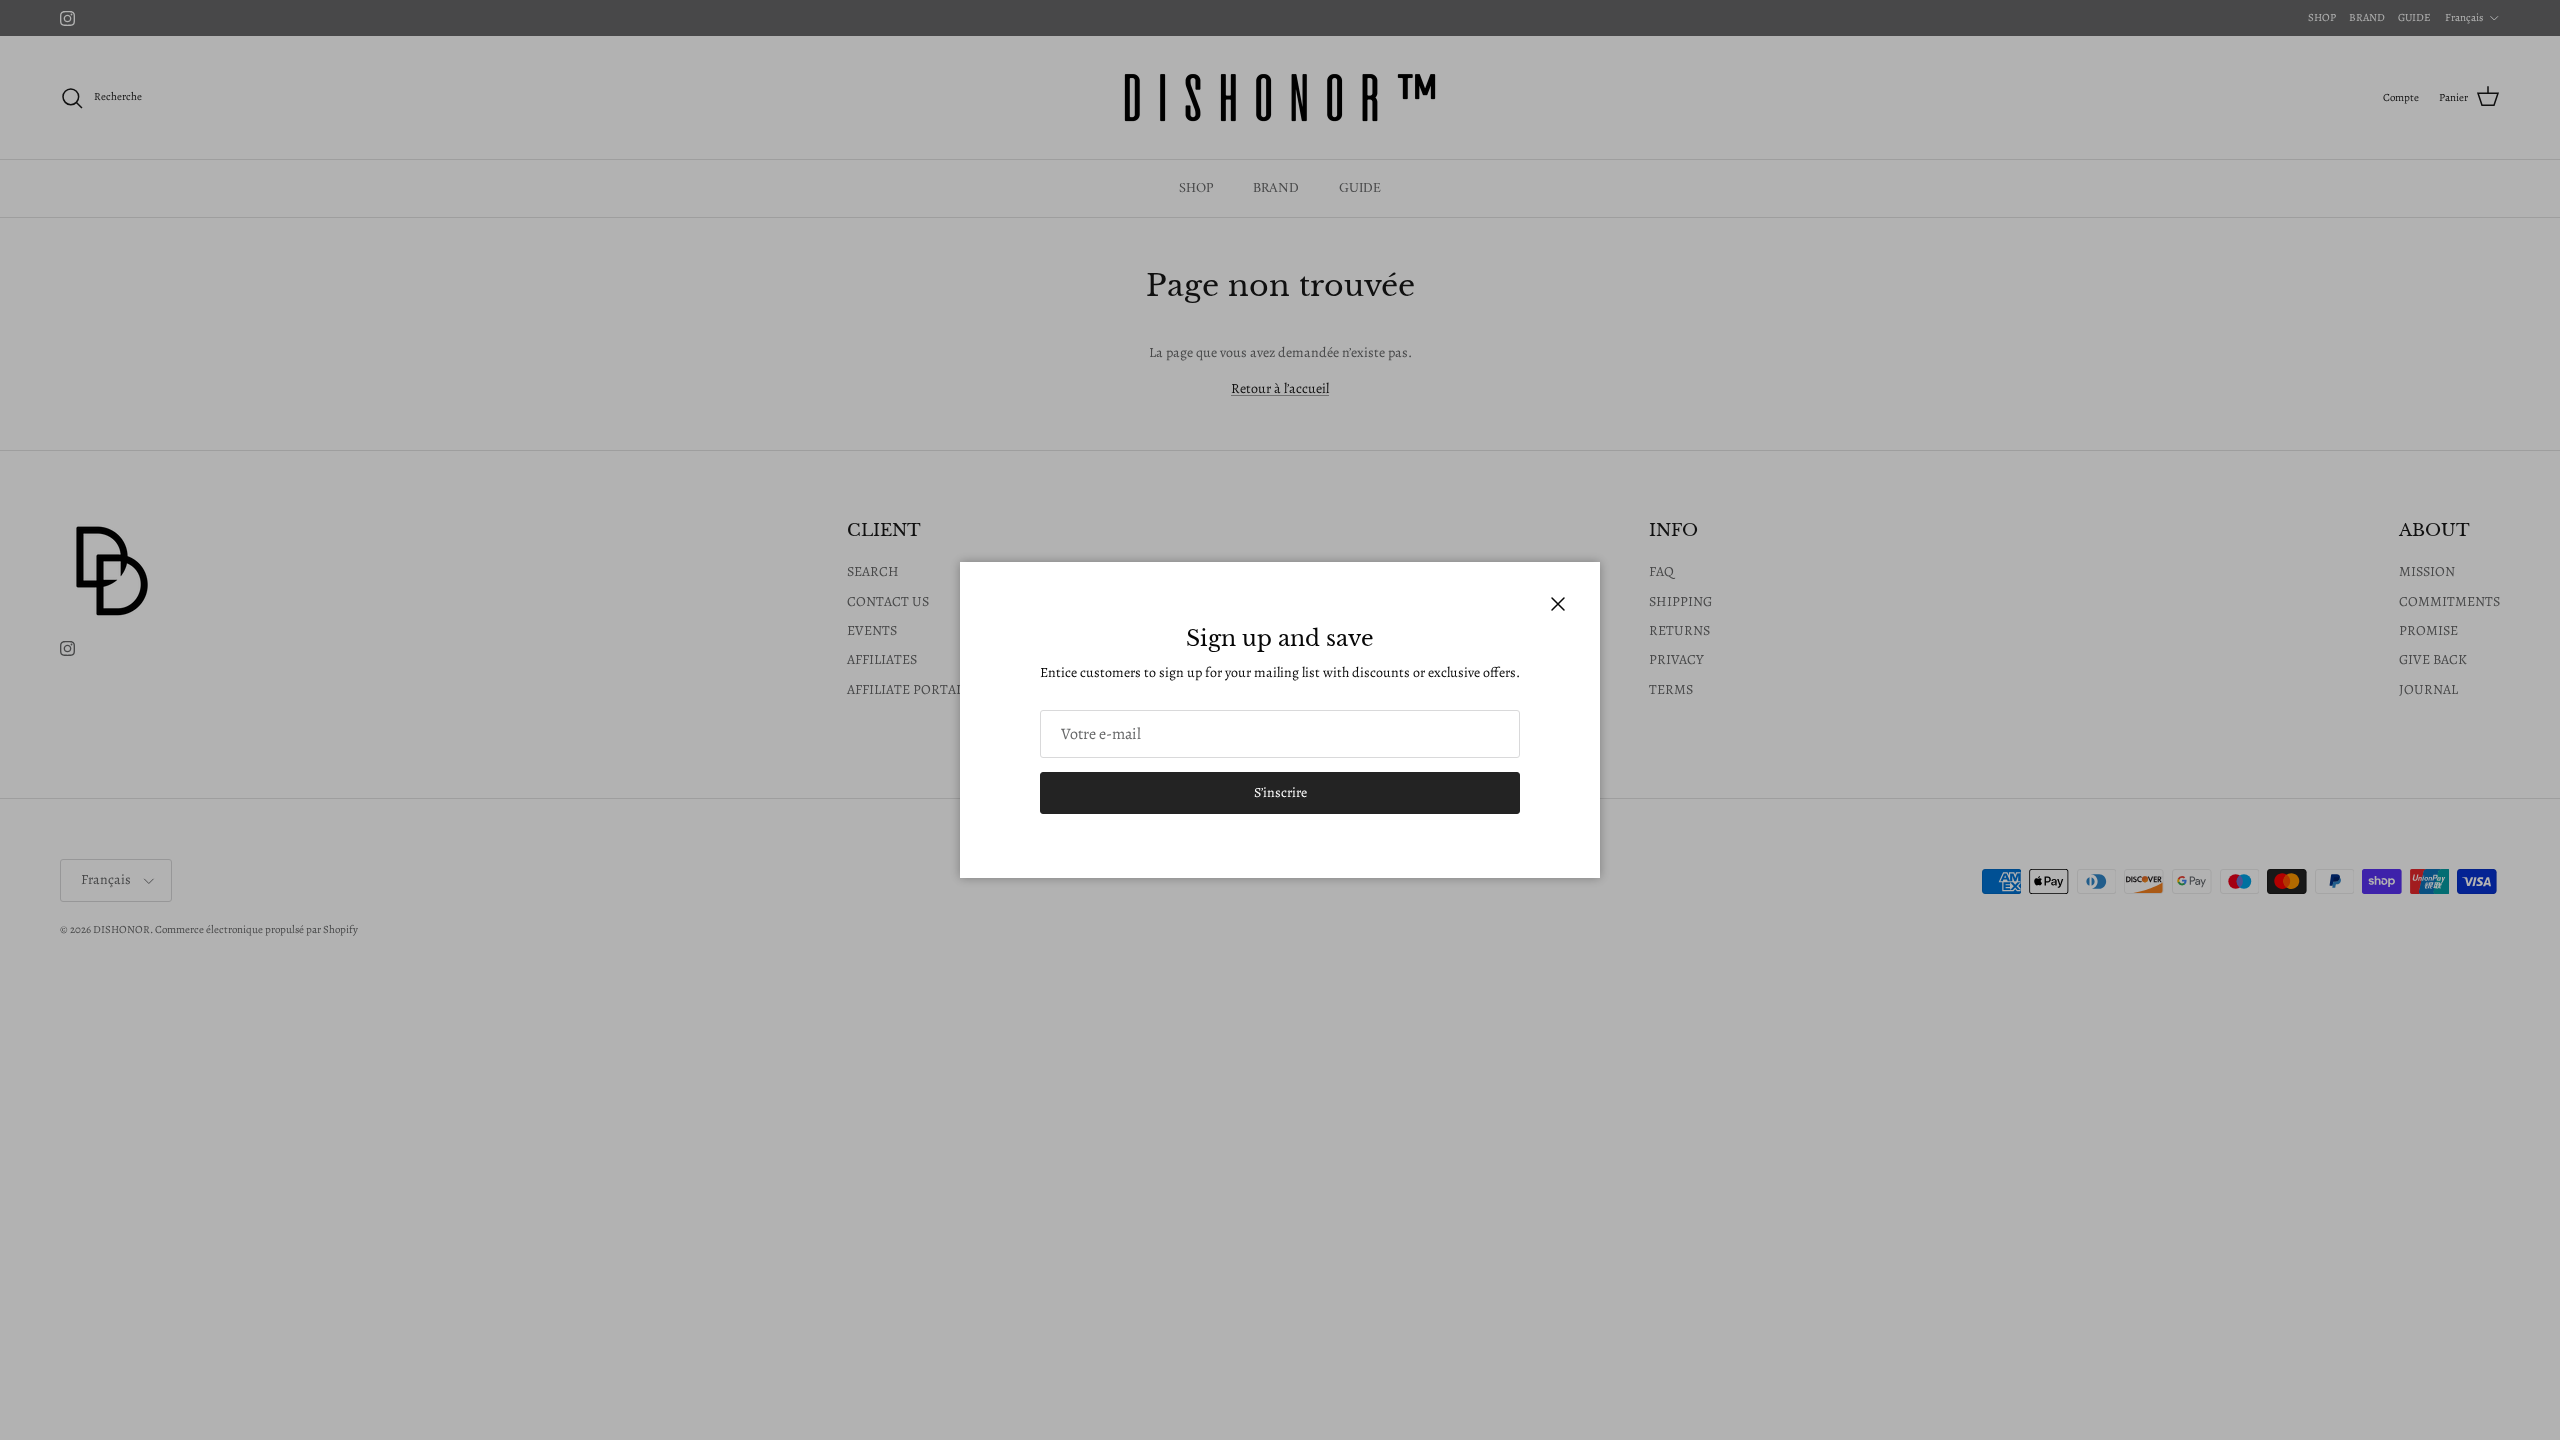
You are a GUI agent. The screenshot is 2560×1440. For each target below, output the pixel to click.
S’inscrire (1280, 792)
